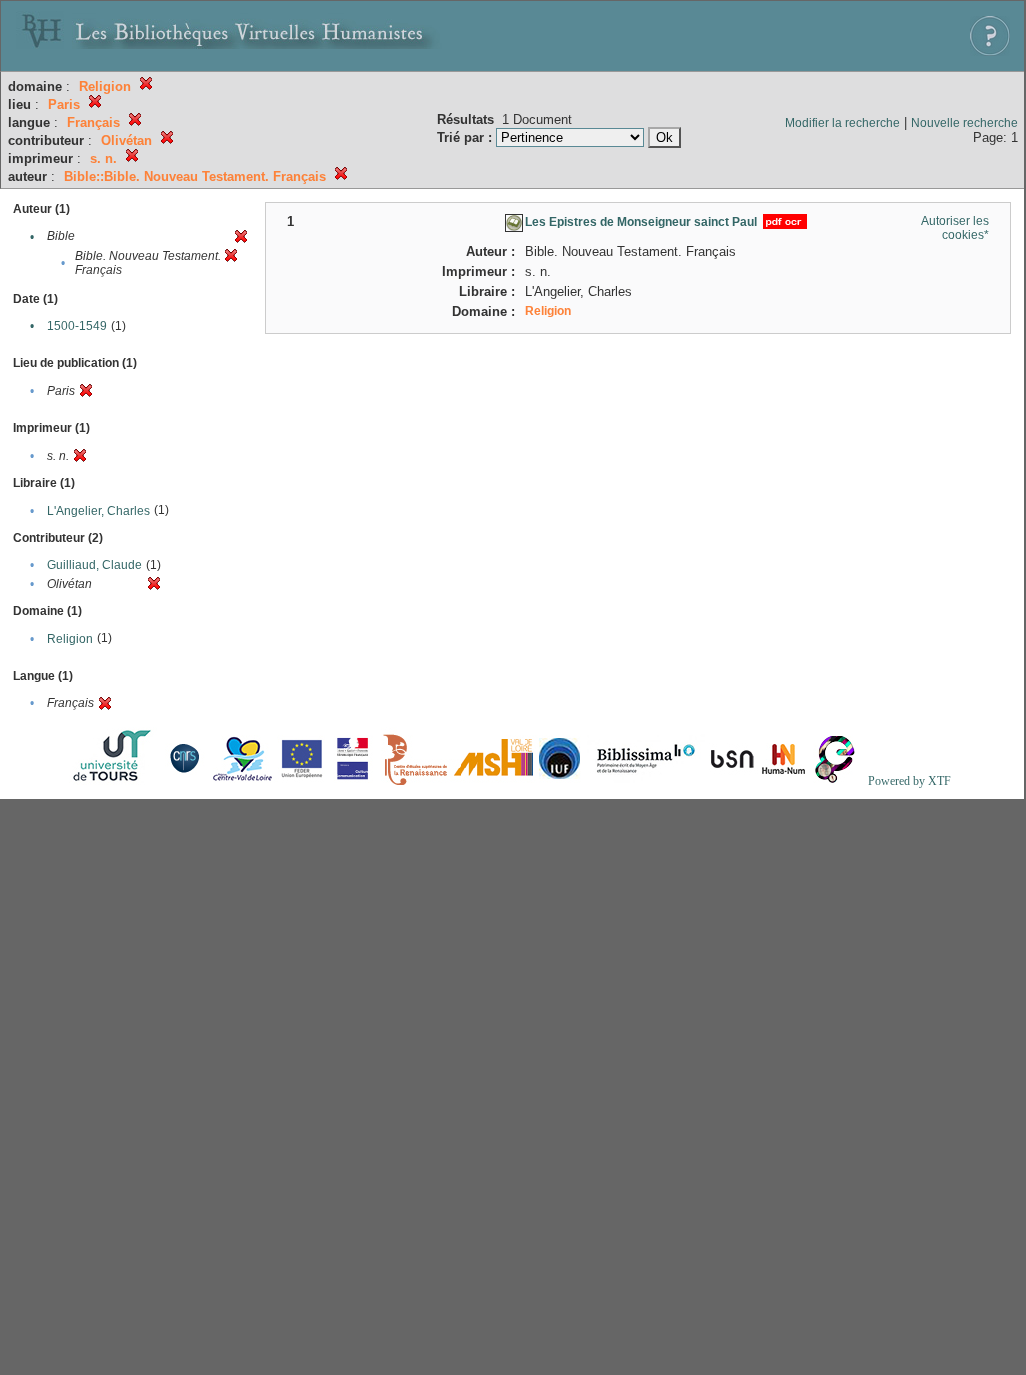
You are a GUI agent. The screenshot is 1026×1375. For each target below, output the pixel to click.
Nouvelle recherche (964, 123)
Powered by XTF (909, 781)
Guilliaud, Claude (94, 565)
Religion (70, 639)
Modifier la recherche (842, 123)
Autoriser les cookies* (955, 228)
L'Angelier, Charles (98, 511)
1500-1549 (77, 326)
